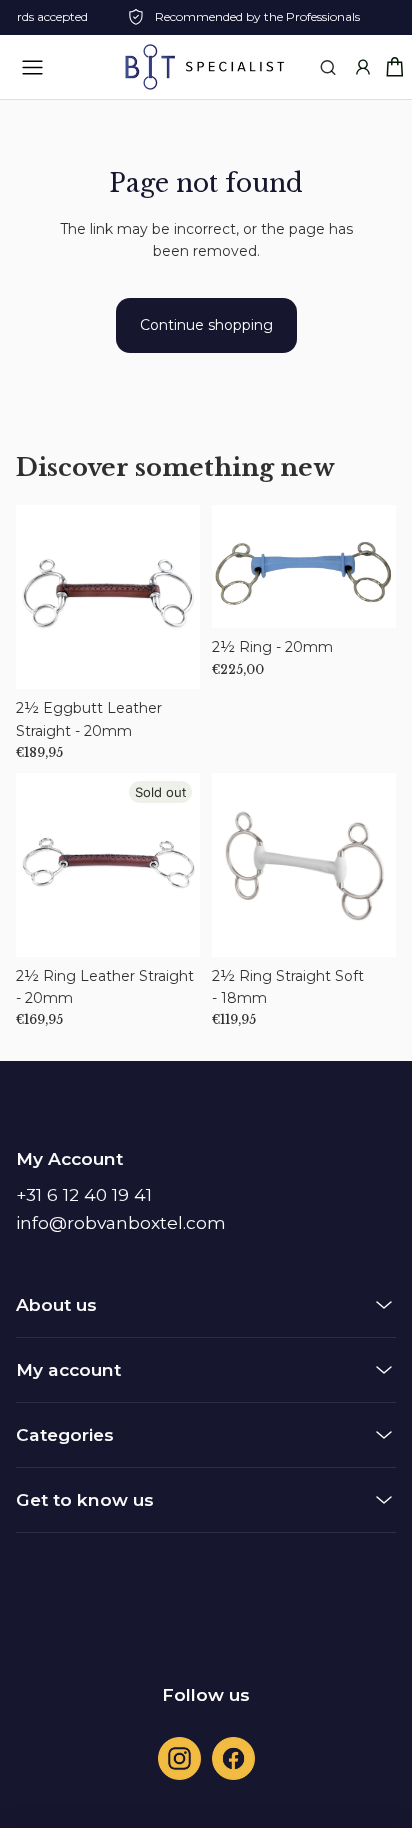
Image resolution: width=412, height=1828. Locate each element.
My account (68, 1369)
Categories (65, 1434)
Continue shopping (206, 325)
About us (56, 1304)
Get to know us (85, 1499)
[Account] (362, 67)
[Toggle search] (327, 67)
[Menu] (32, 67)
